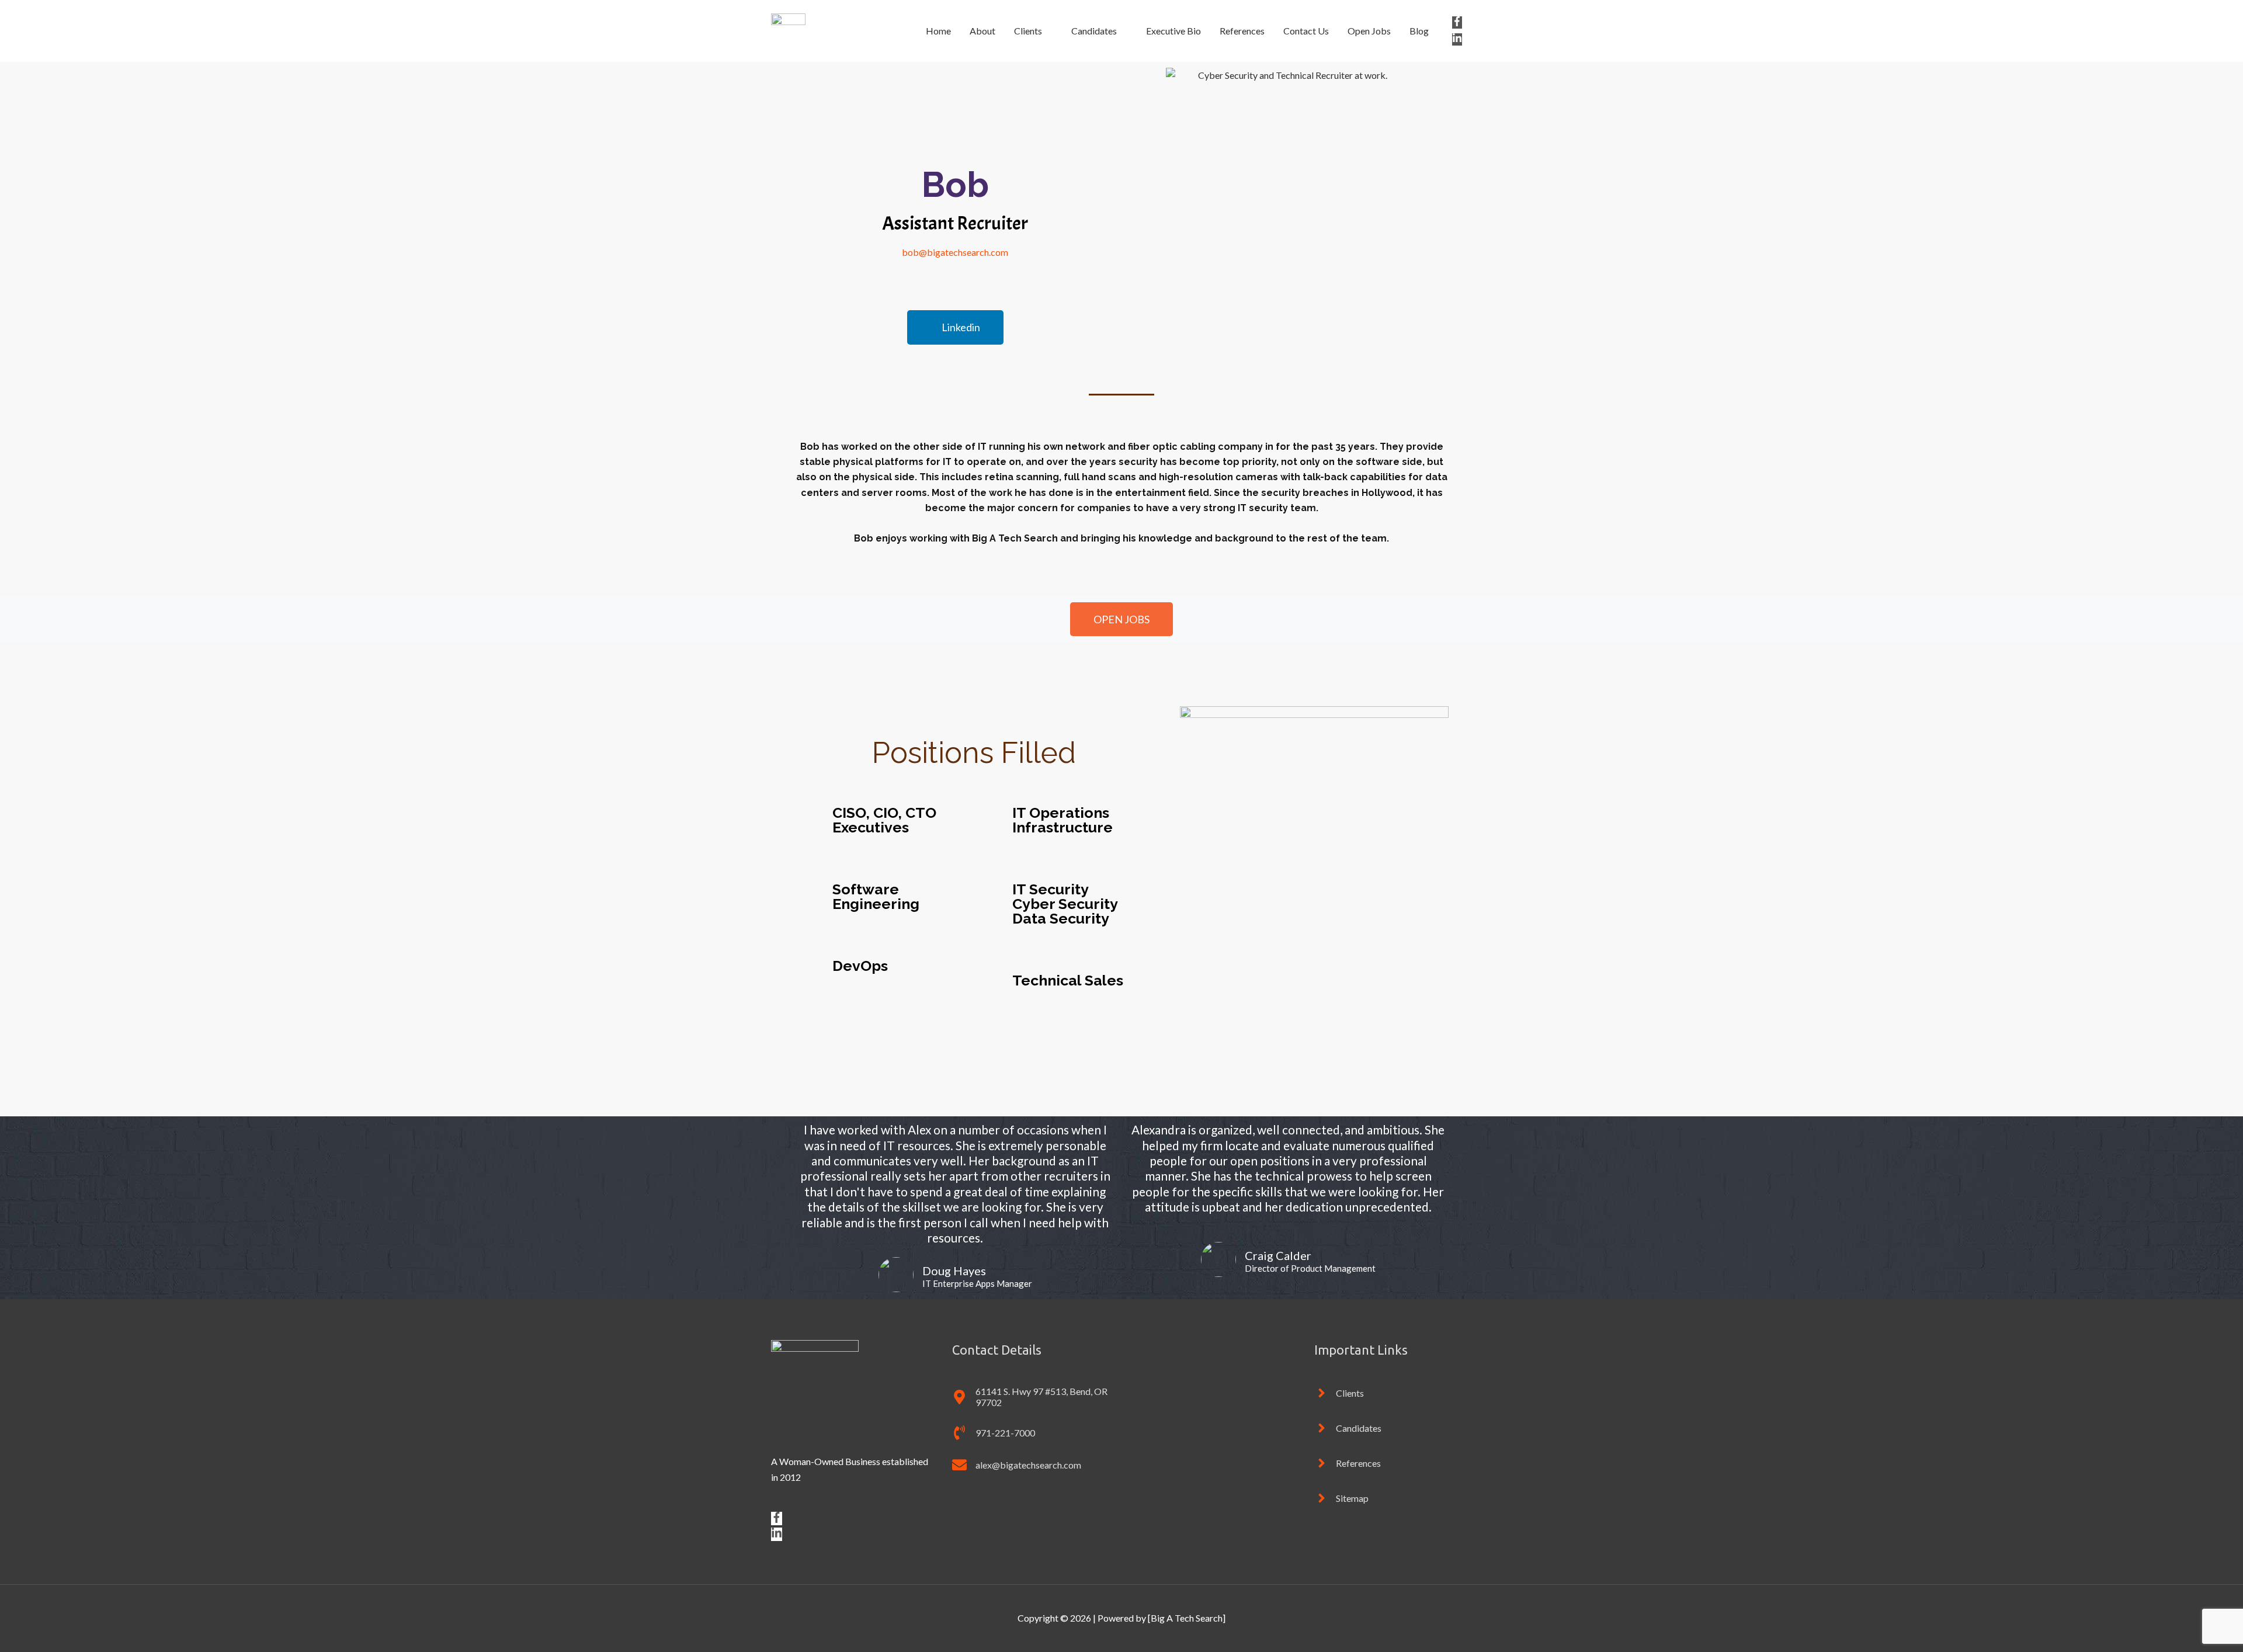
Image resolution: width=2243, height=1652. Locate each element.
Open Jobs (1369, 31)
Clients (1028, 31)
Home (938, 31)
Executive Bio (1173, 31)
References (1242, 31)
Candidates (1094, 31)
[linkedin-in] (1457, 39)
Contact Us (1306, 31)
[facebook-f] (1457, 22)
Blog (1419, 31)
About (982, 31)
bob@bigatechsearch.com (955, 252)
